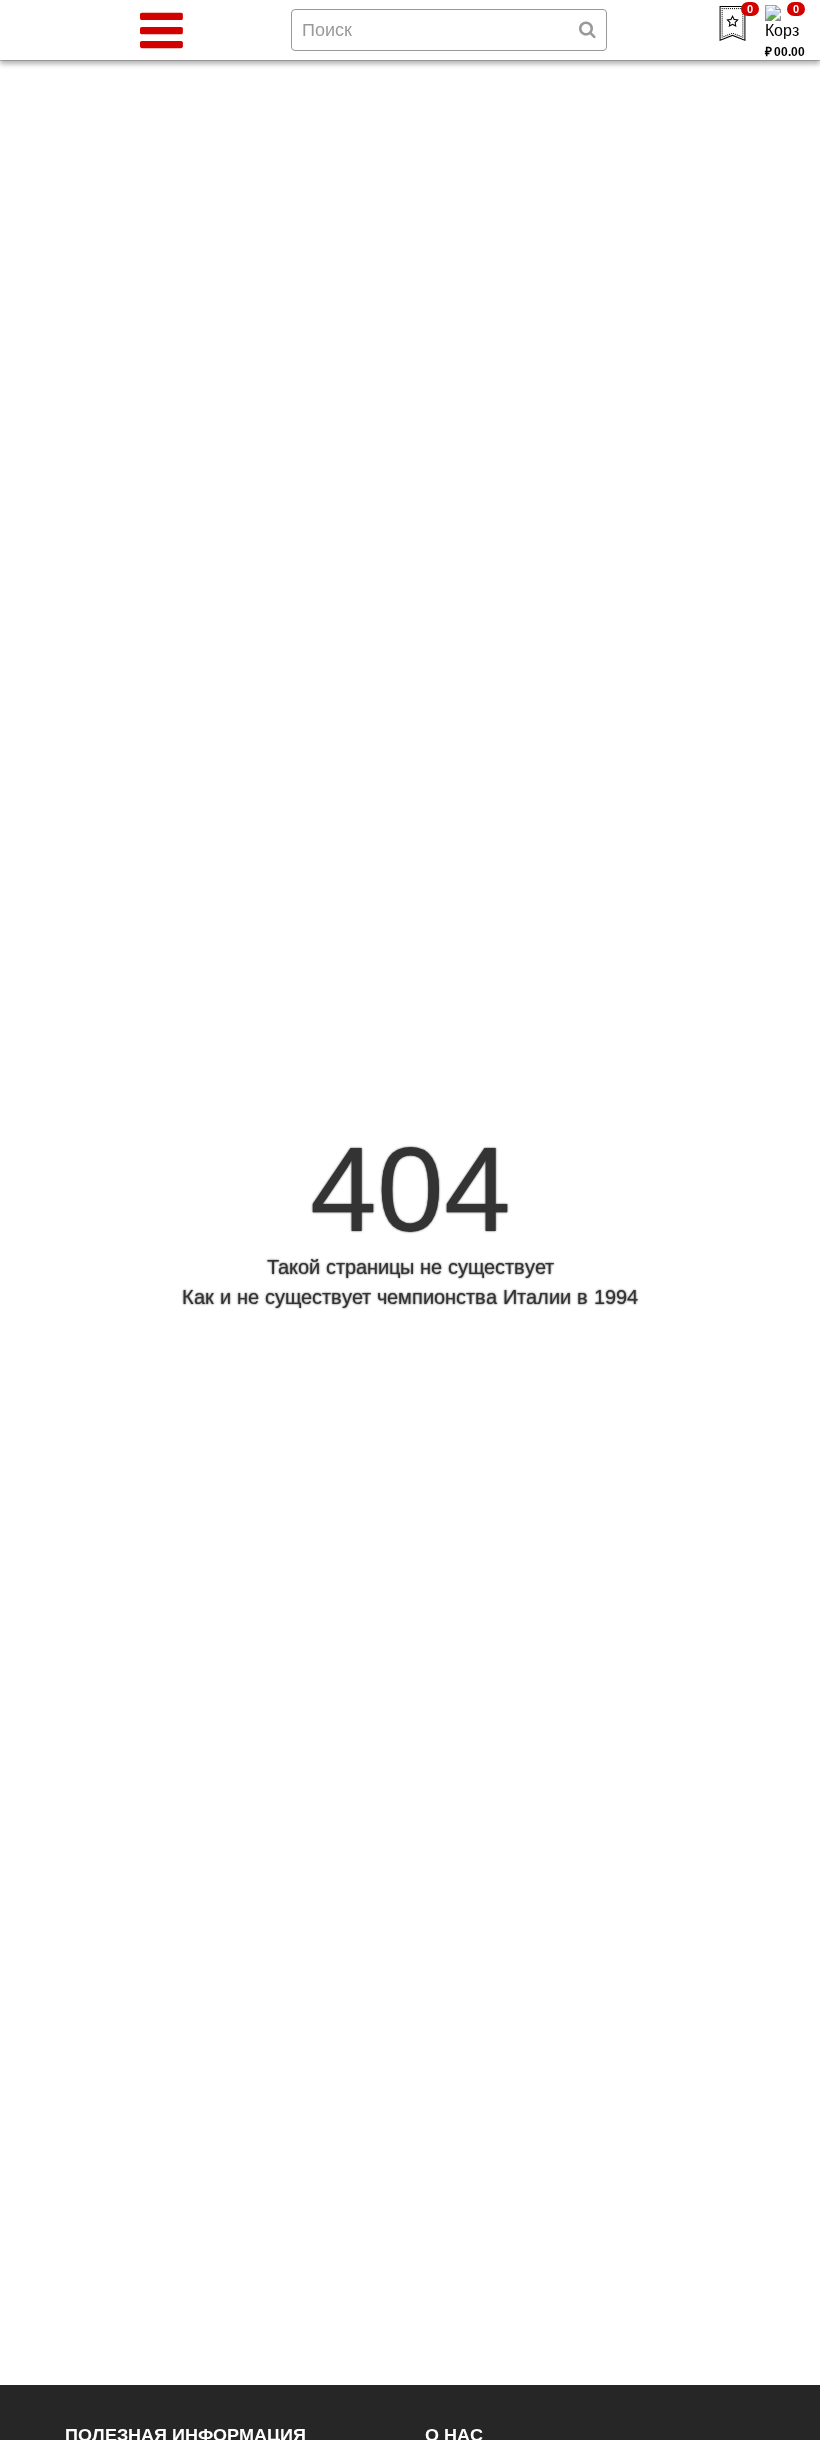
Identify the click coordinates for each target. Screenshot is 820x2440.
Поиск (327, 30)
